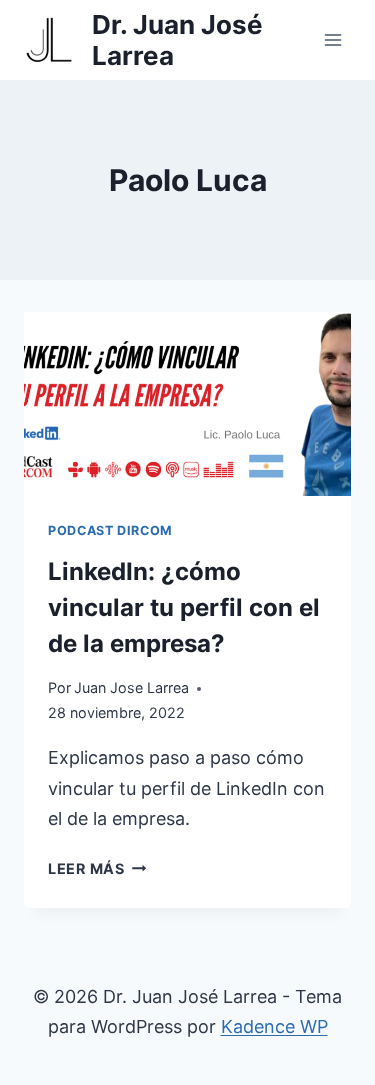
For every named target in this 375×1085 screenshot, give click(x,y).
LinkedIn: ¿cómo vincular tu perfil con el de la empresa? (184, 607)
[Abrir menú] (332, 39)
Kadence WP (274, 1026)
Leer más (97, 868)
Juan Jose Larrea (131, 687)
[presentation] (187, 404)
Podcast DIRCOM (110, 530)
